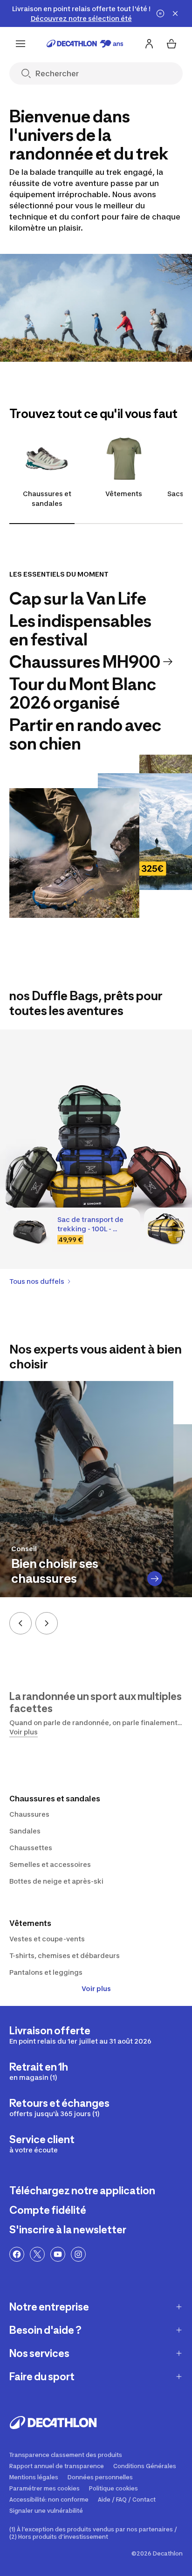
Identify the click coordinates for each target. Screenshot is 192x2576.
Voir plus (96, 1988)
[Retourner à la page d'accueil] (85, 44)
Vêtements (124, 494)
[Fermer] (175, 13)
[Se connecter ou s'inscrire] (149, 44)
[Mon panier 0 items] (171, 44)
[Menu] (21, 44)
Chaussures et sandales (47, 498)
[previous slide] (21, 1623)
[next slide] (47, 1623)
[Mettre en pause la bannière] (160, 13)
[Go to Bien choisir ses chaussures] (155, 1579)
